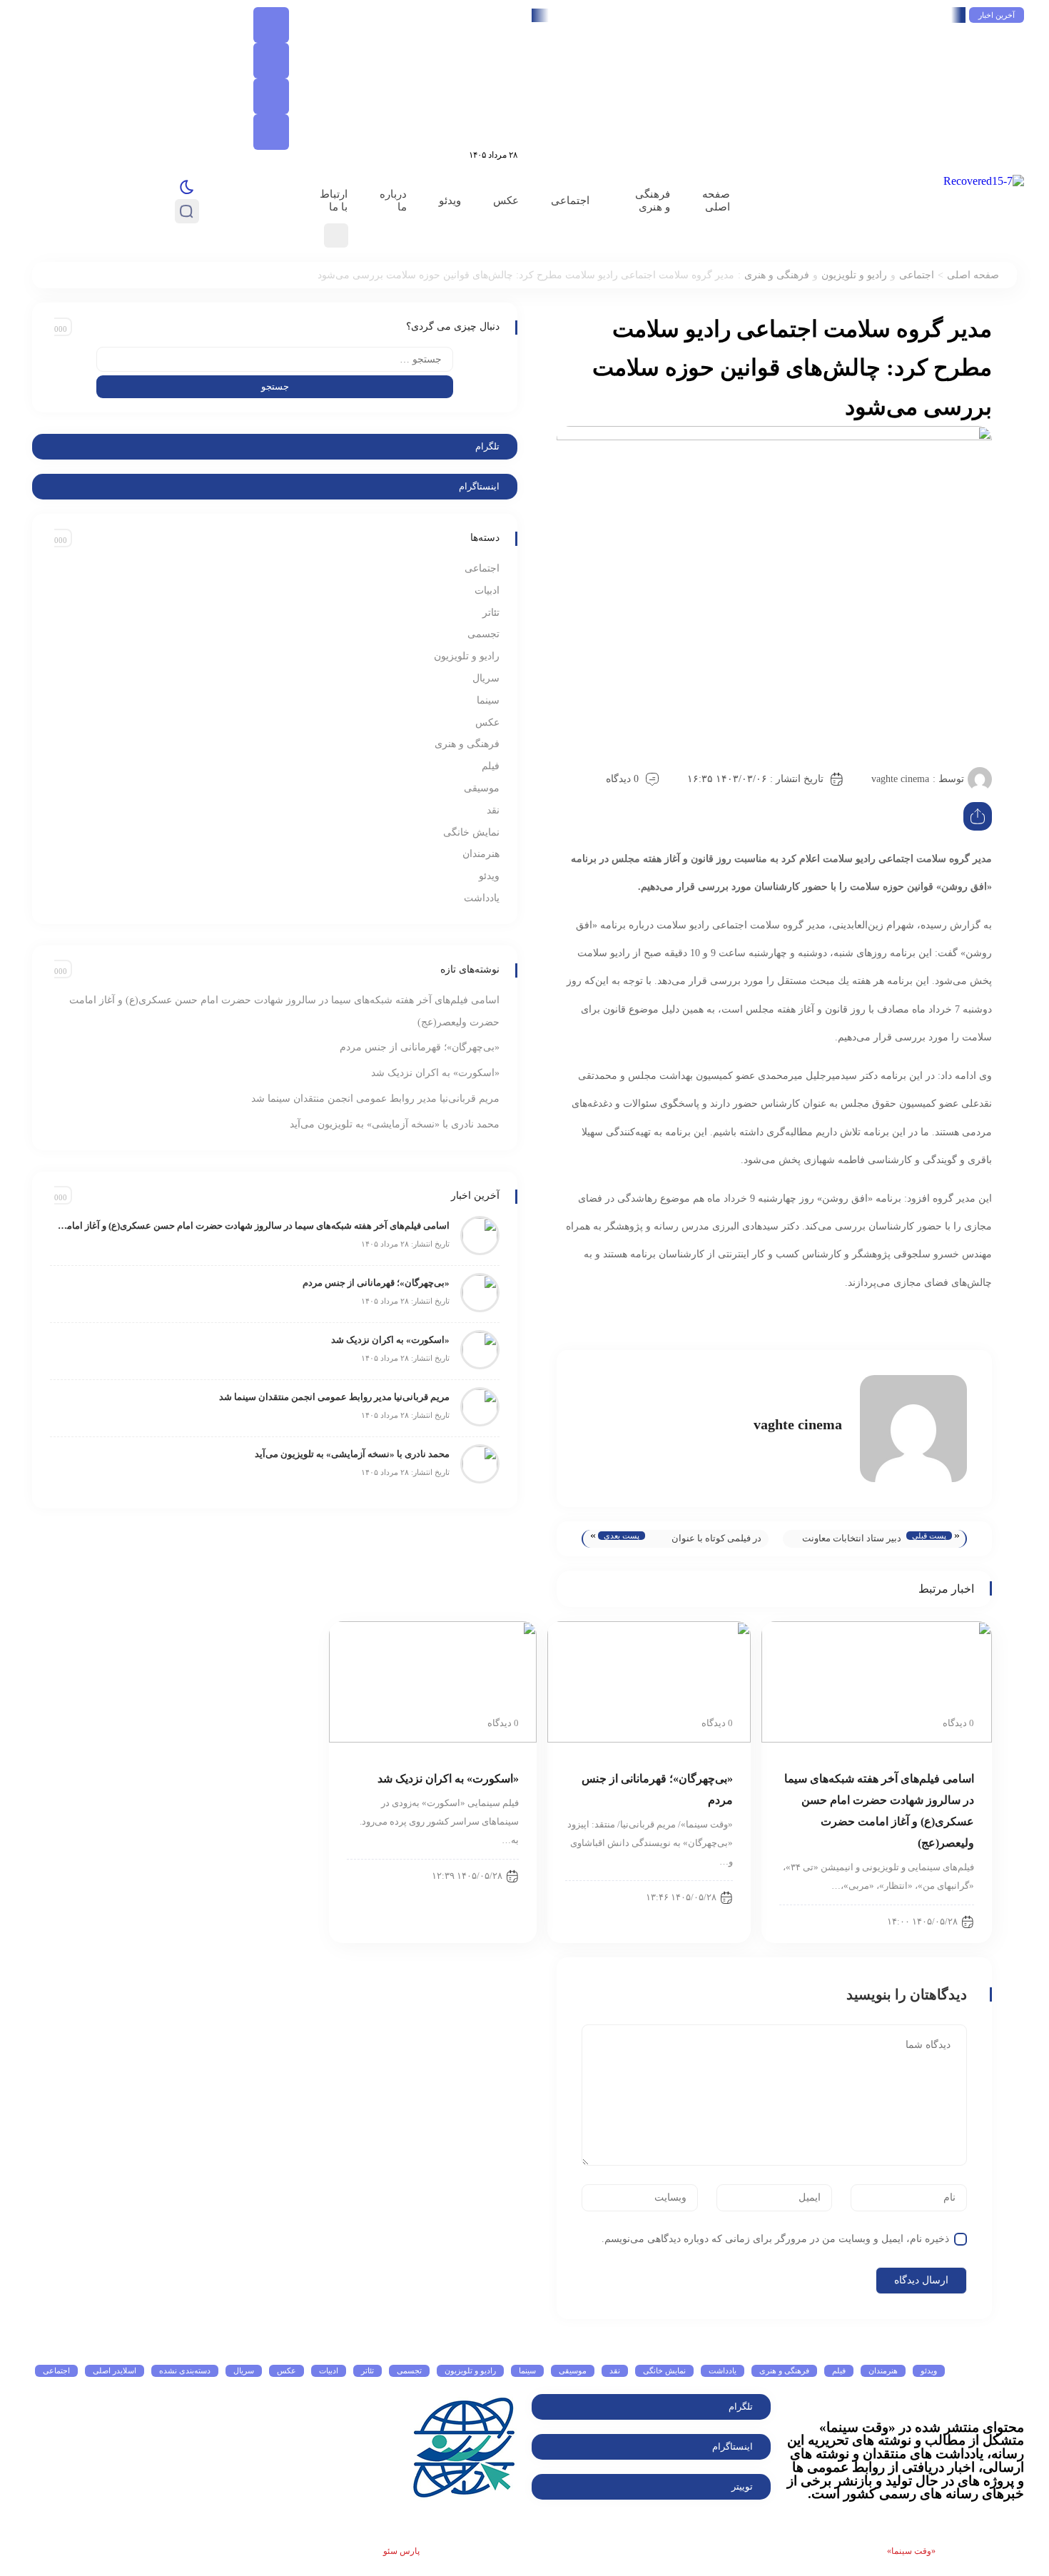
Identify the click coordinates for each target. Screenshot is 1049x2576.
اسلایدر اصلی (115, 2370)
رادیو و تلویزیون (854, 275)
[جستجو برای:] (275, 359)
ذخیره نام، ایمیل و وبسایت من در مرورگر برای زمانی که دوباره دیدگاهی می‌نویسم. (775, 2239)
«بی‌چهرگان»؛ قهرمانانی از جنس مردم (420, 1047)
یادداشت (482, 898)
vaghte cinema (900, 779)
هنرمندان (481, 854)
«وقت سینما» (911, 2551)
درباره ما (393, 201)
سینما (488, 700)
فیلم (491, 766)
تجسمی (483, 634)
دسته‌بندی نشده (185, 2370)
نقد (493, 810)
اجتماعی (570, 201)
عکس (506, 201)
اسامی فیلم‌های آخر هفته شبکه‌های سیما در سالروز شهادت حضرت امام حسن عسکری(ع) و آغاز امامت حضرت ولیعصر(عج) (704, 15)
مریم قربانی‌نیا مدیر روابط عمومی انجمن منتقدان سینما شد (375, 1099)
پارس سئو (401, 2551)
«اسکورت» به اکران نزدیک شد (435, 1073)
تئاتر (491, 613)
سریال (486, 678)
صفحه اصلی (716, 201)
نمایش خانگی (471, 832)
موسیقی (482, 788)
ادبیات (487, 590)
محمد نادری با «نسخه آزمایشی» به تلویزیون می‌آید (395, 1124)
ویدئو (450, 201)
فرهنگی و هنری (653, 201)
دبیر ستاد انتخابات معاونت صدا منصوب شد (852, 1540)
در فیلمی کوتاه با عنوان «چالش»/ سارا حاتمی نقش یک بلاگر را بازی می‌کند (709, 1540)
